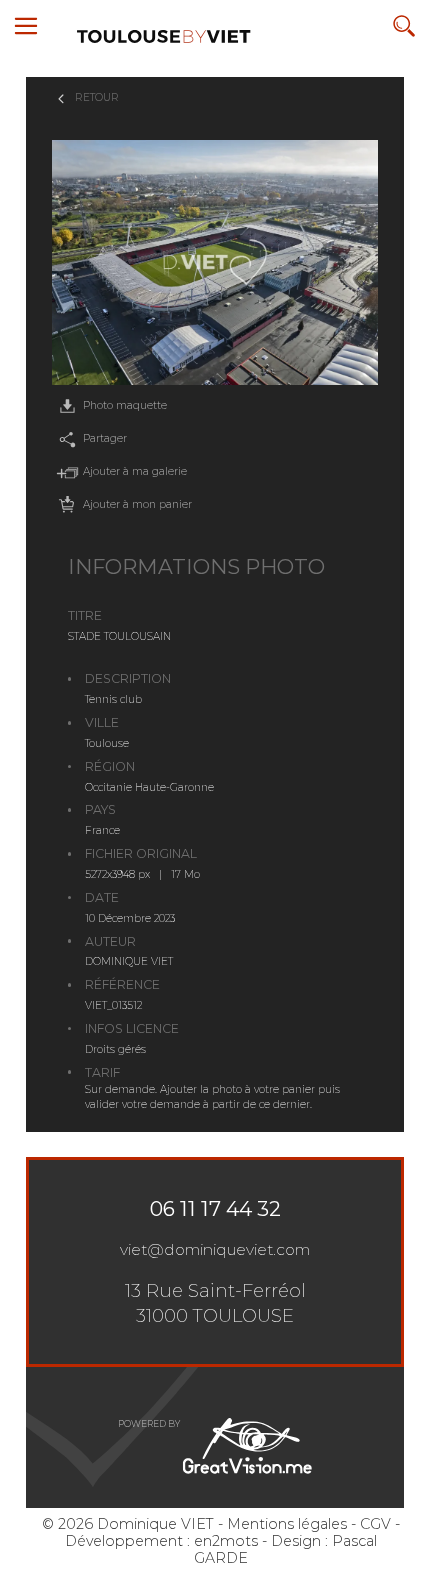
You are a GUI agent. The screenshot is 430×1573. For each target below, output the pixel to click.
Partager (105, 438)
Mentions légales (287, 1524)
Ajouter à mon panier (137, 504)
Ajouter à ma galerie (135, 471)
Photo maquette (125, 405)
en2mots (226, 1541)
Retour (97, 97)
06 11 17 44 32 (215, 1208)
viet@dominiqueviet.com (215, 1249)
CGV (375, 1524)
